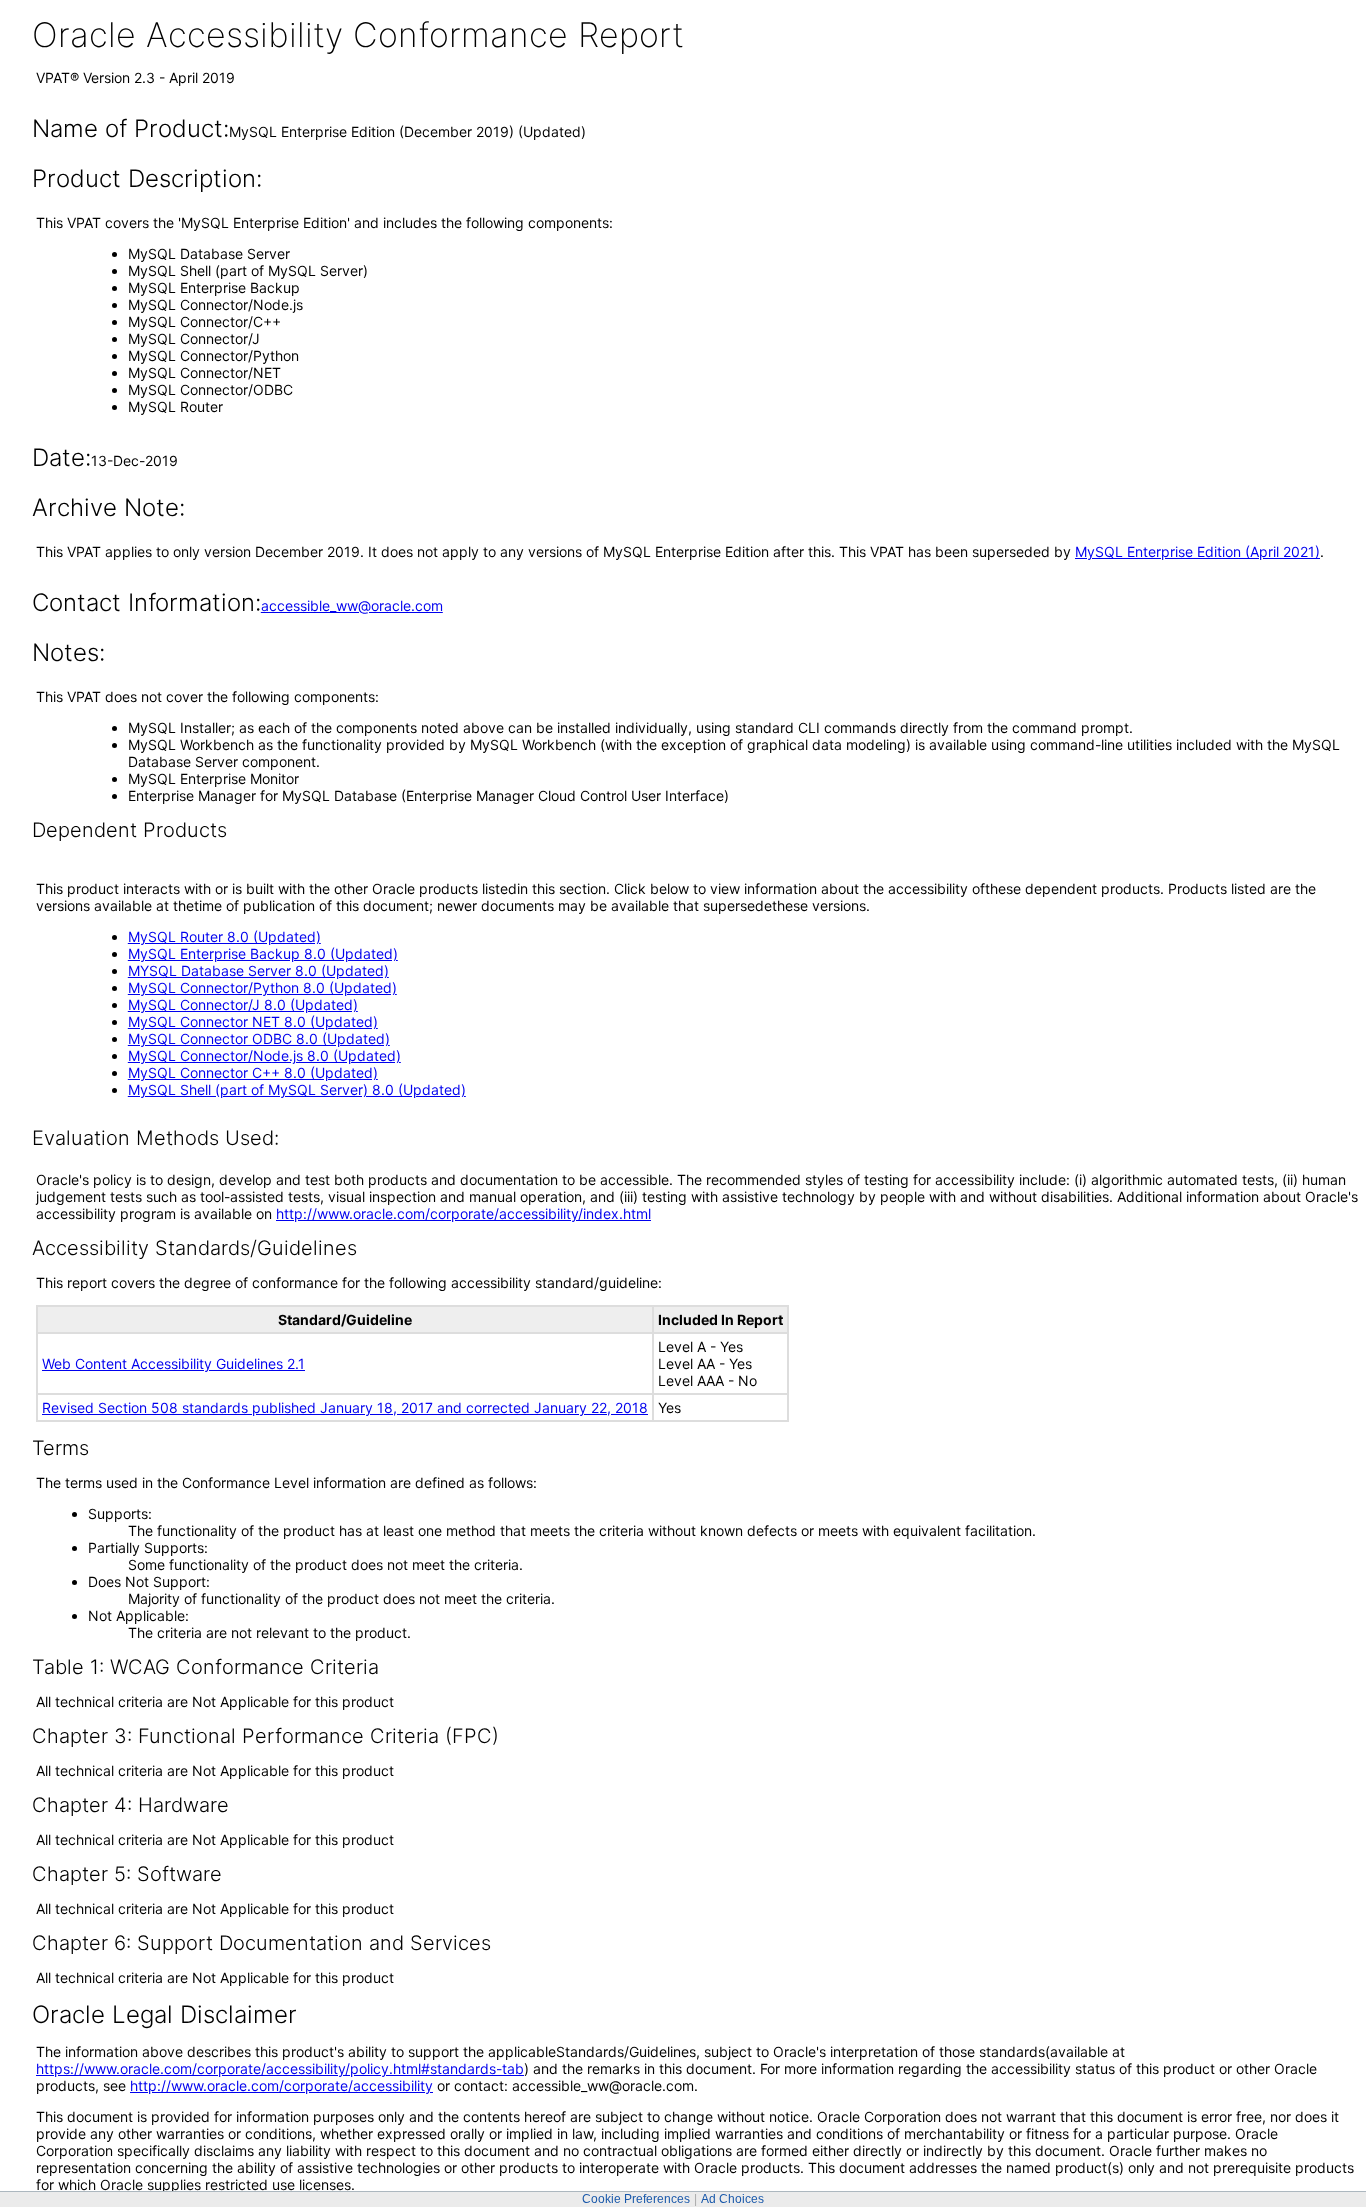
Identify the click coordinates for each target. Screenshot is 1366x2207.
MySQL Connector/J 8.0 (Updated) (243, 1004)
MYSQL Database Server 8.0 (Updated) (258, 970)
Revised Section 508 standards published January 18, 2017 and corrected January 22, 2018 (345, 1407)
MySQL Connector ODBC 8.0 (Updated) (259, 1038)
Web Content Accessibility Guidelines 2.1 (173, 1363)
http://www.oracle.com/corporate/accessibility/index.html (463, 1213)
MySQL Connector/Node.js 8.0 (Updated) (264, 1055)
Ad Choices (732, 2199)
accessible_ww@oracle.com (352, 605)
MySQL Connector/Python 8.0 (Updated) (262, 987)
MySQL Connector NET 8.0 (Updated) (253, 1021)
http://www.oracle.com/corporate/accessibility (281, 2085)
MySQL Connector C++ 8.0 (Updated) (253, 1072)
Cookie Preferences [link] (636, 2199)
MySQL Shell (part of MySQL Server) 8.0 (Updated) (297, 1089)
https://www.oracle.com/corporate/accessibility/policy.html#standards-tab (280, 2068)
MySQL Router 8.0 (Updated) (224, 936)
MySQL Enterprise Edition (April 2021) (1197, 551)
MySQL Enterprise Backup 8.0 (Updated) (263, 953)
